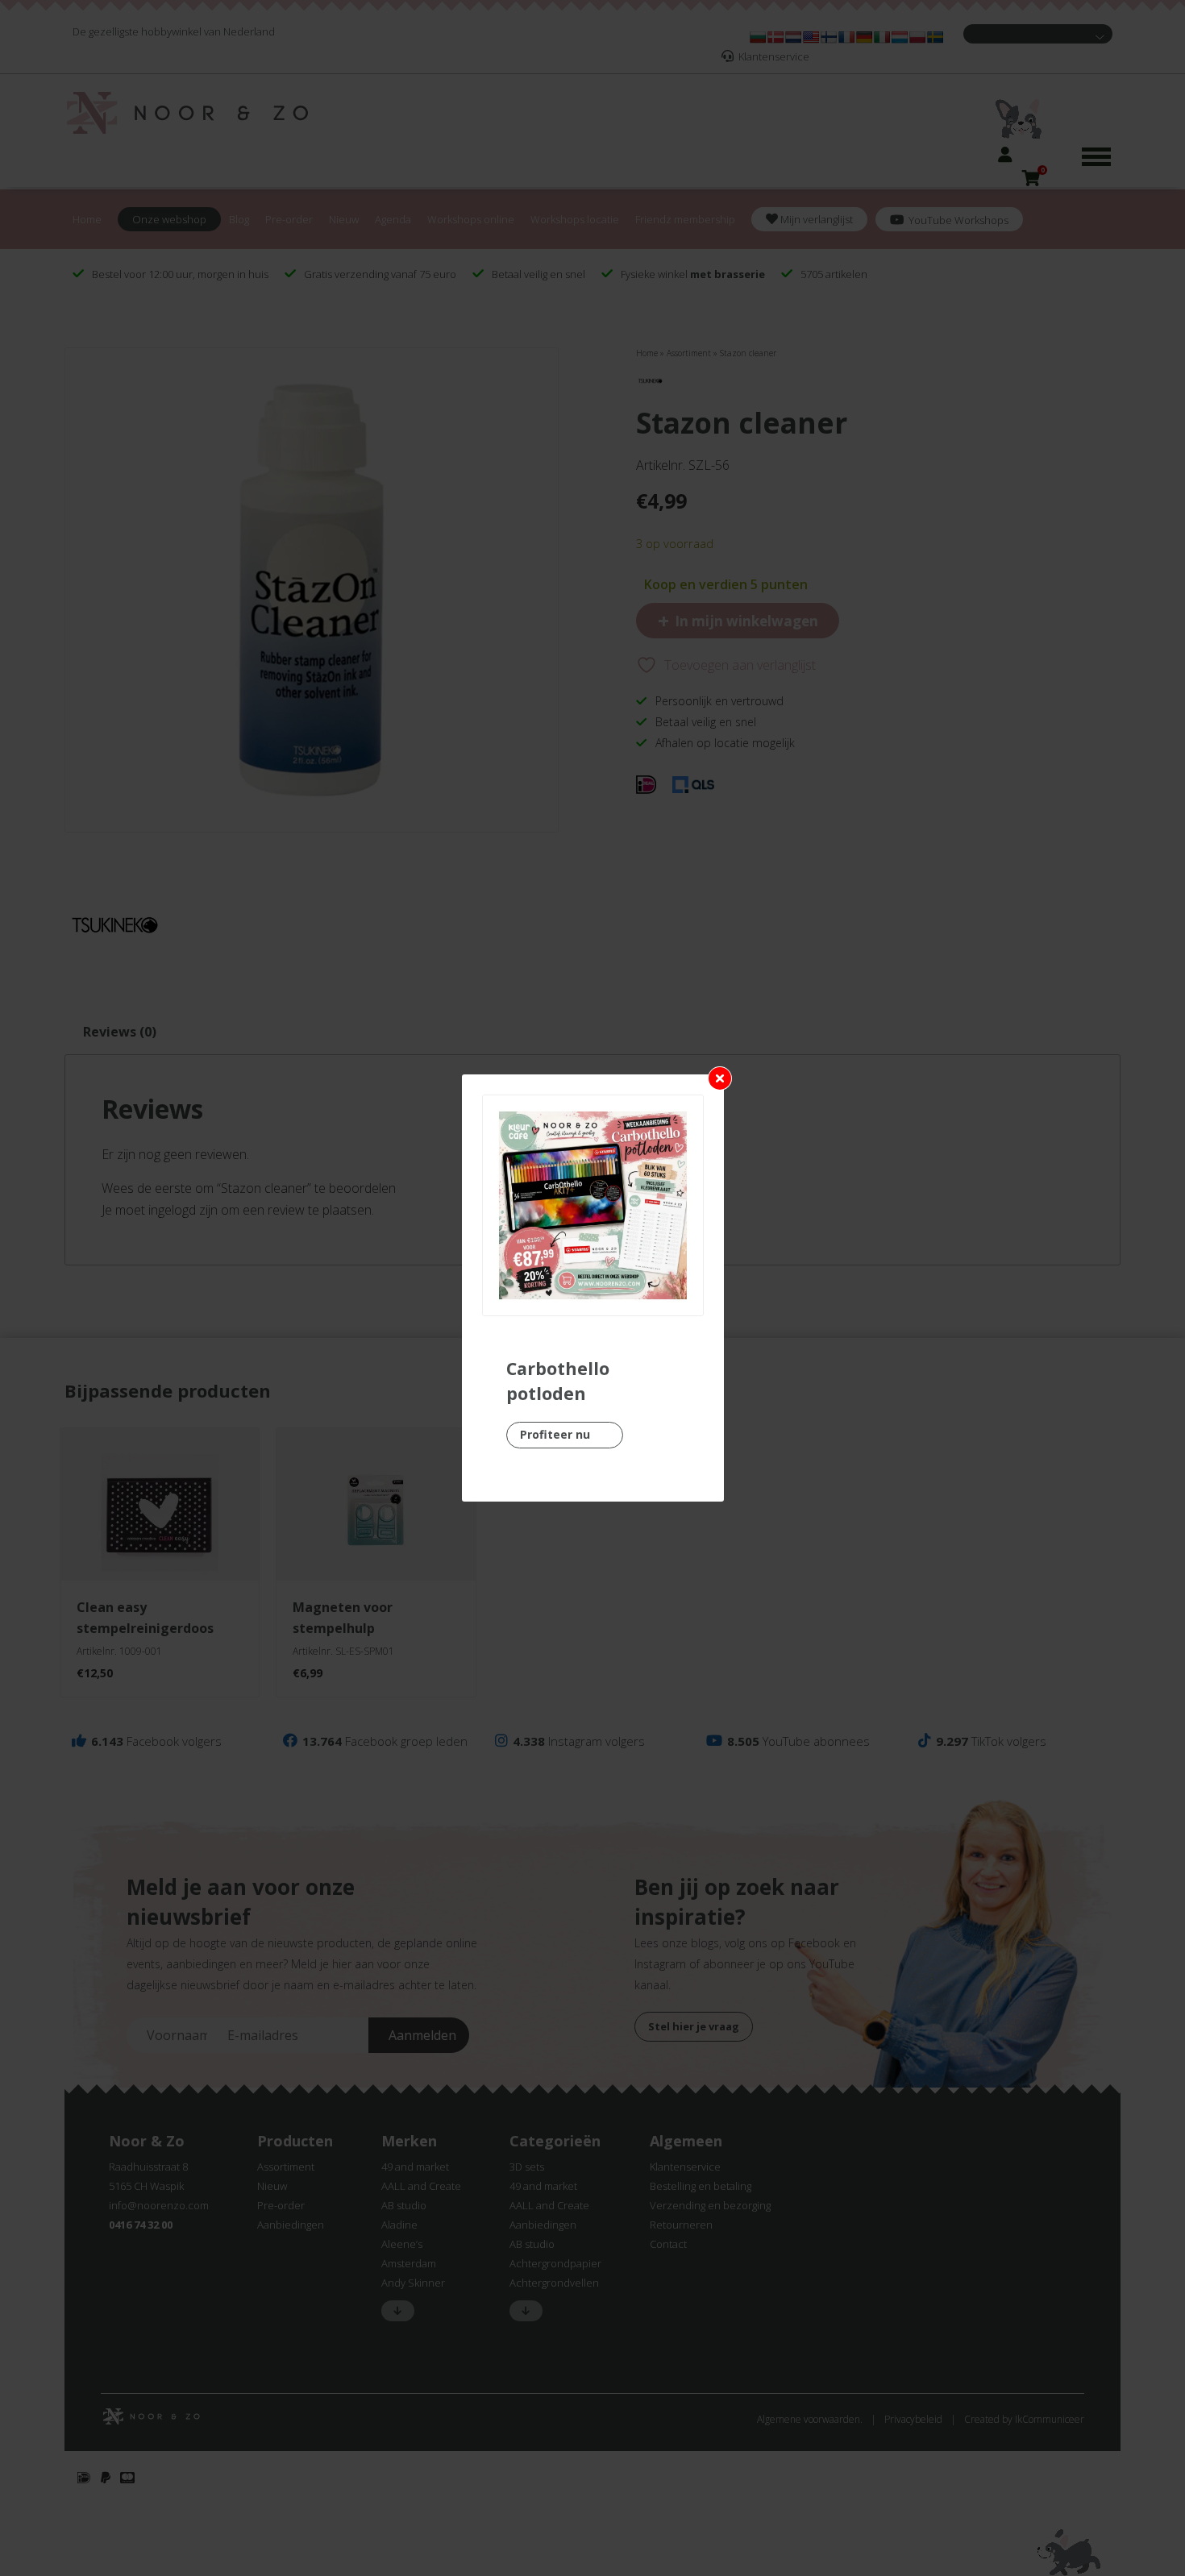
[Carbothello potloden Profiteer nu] (593, 1205)
